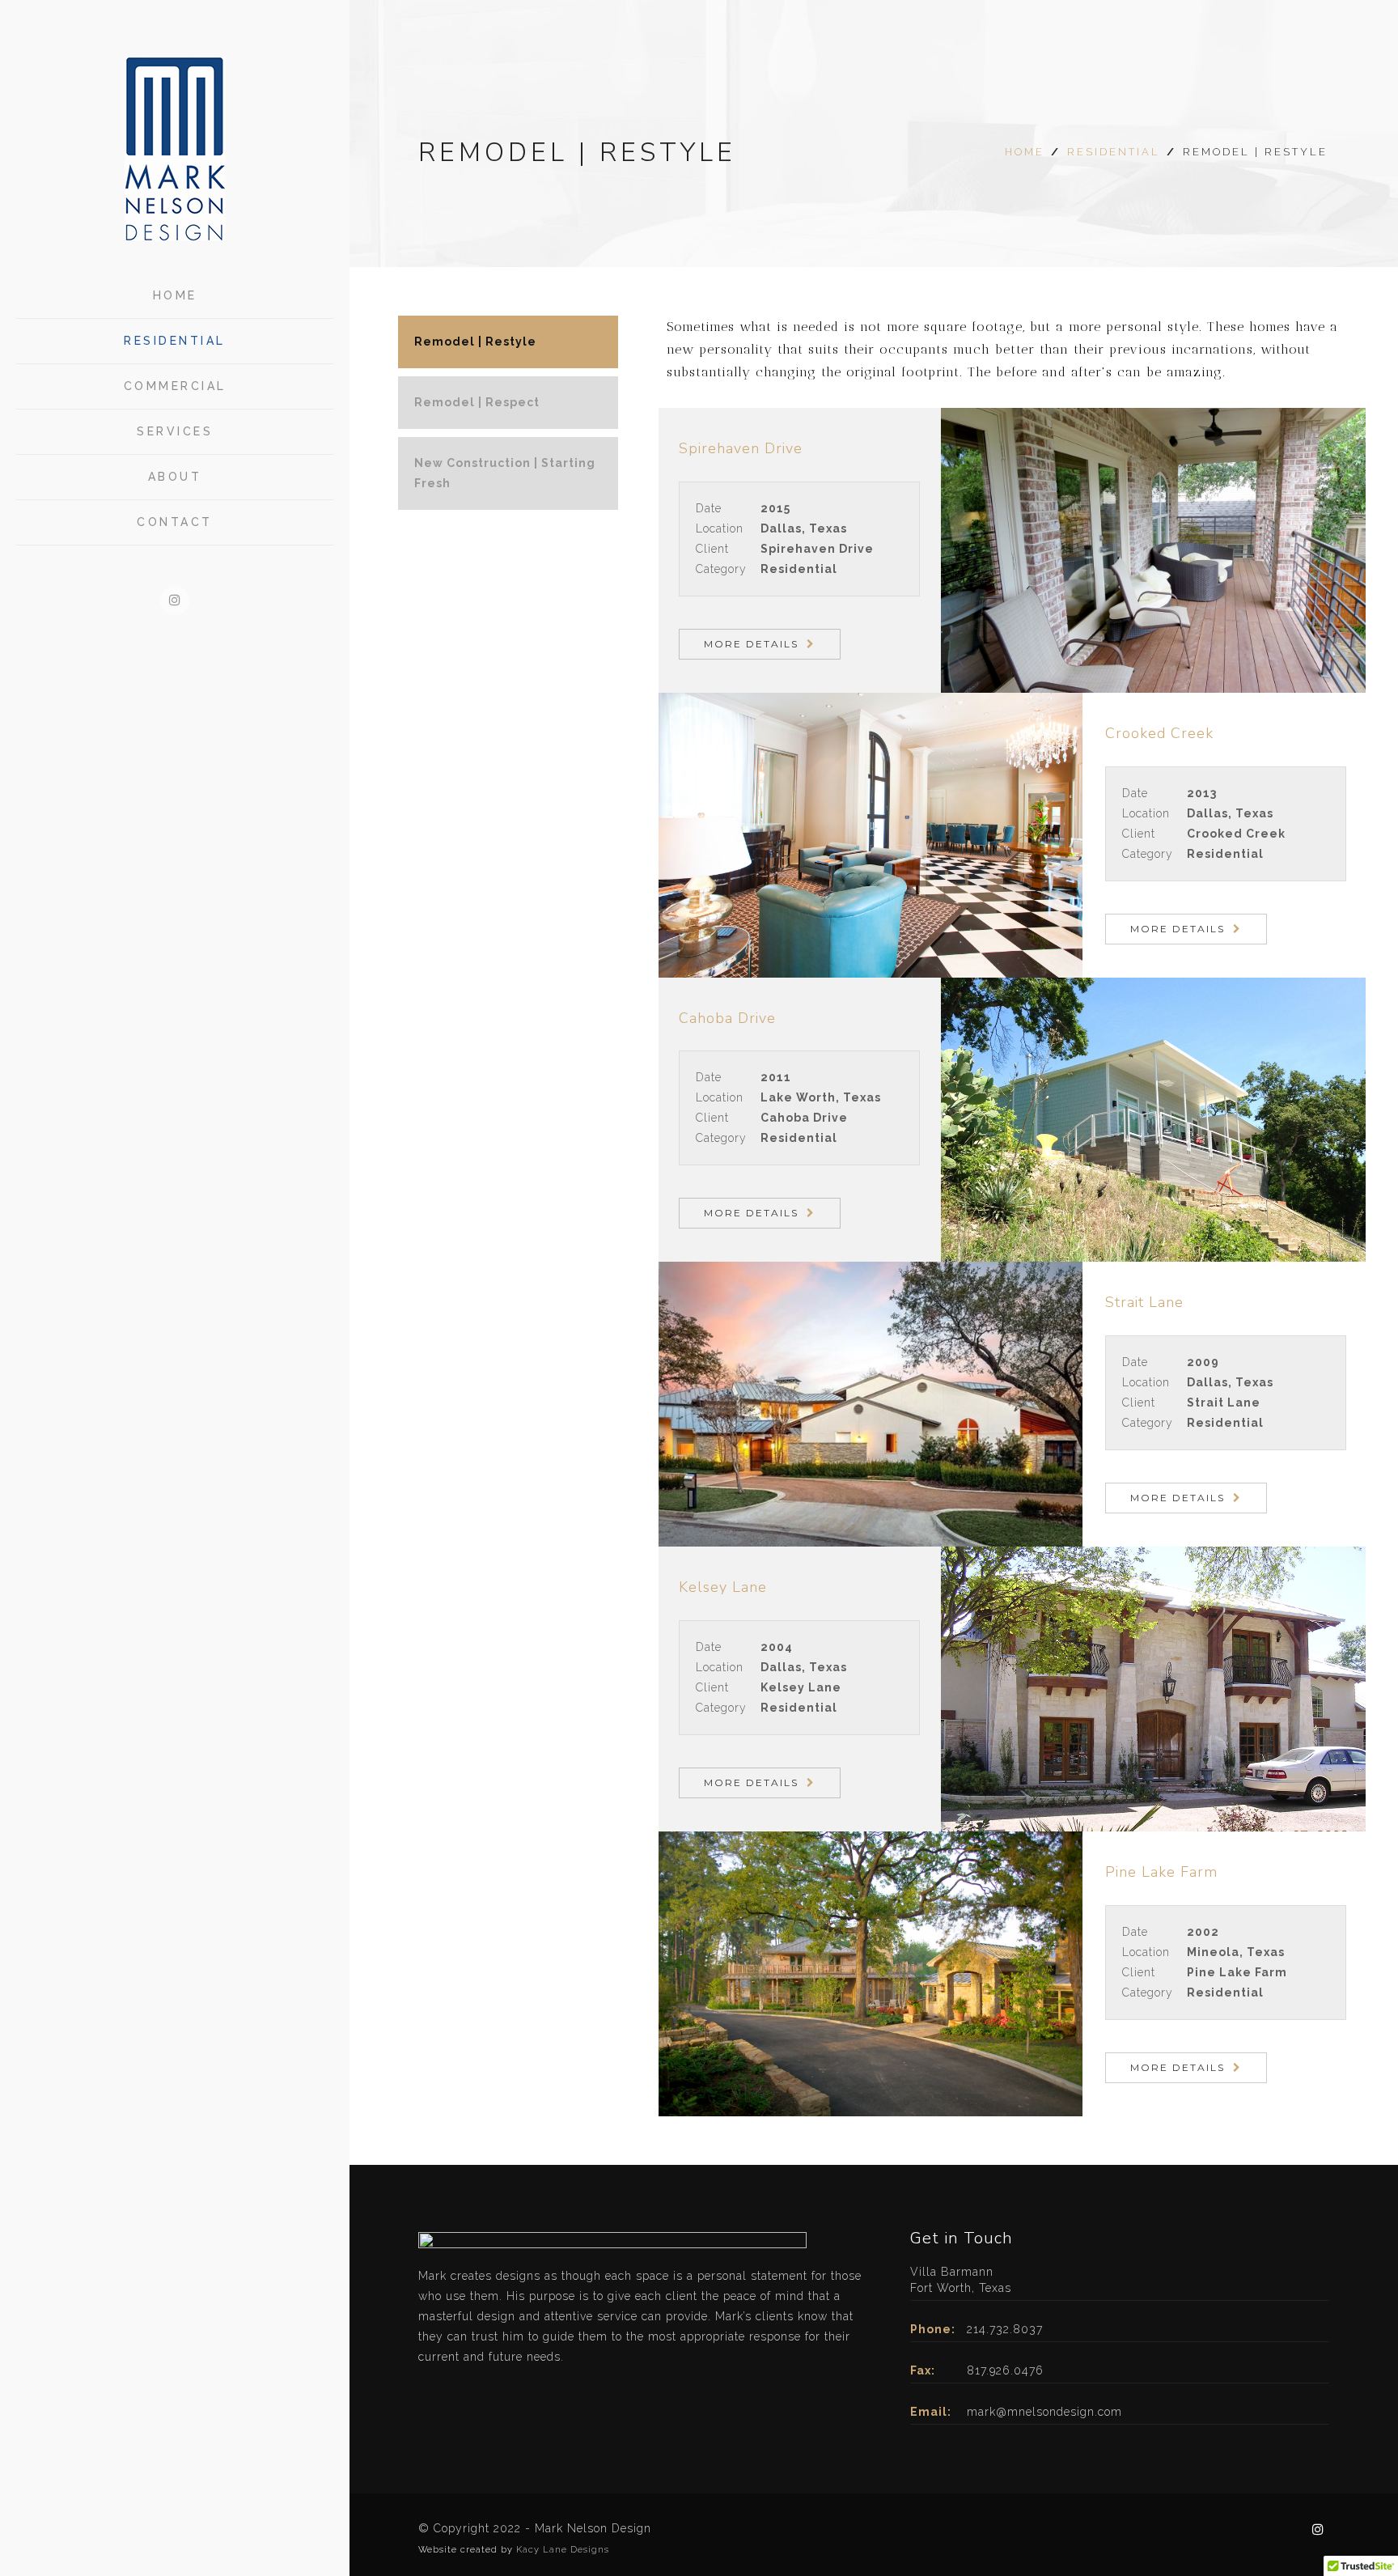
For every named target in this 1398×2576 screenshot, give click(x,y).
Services (175, 431)
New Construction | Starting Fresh (505, 473)
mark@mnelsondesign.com (1044, 2412)
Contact (175, 522)
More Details (751, 644)
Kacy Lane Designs (563, 2550)
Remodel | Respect (477, 402)
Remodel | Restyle (475, 342)
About (175, 477)
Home (175, 295)
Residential (175, 341)
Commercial (175, 386)
